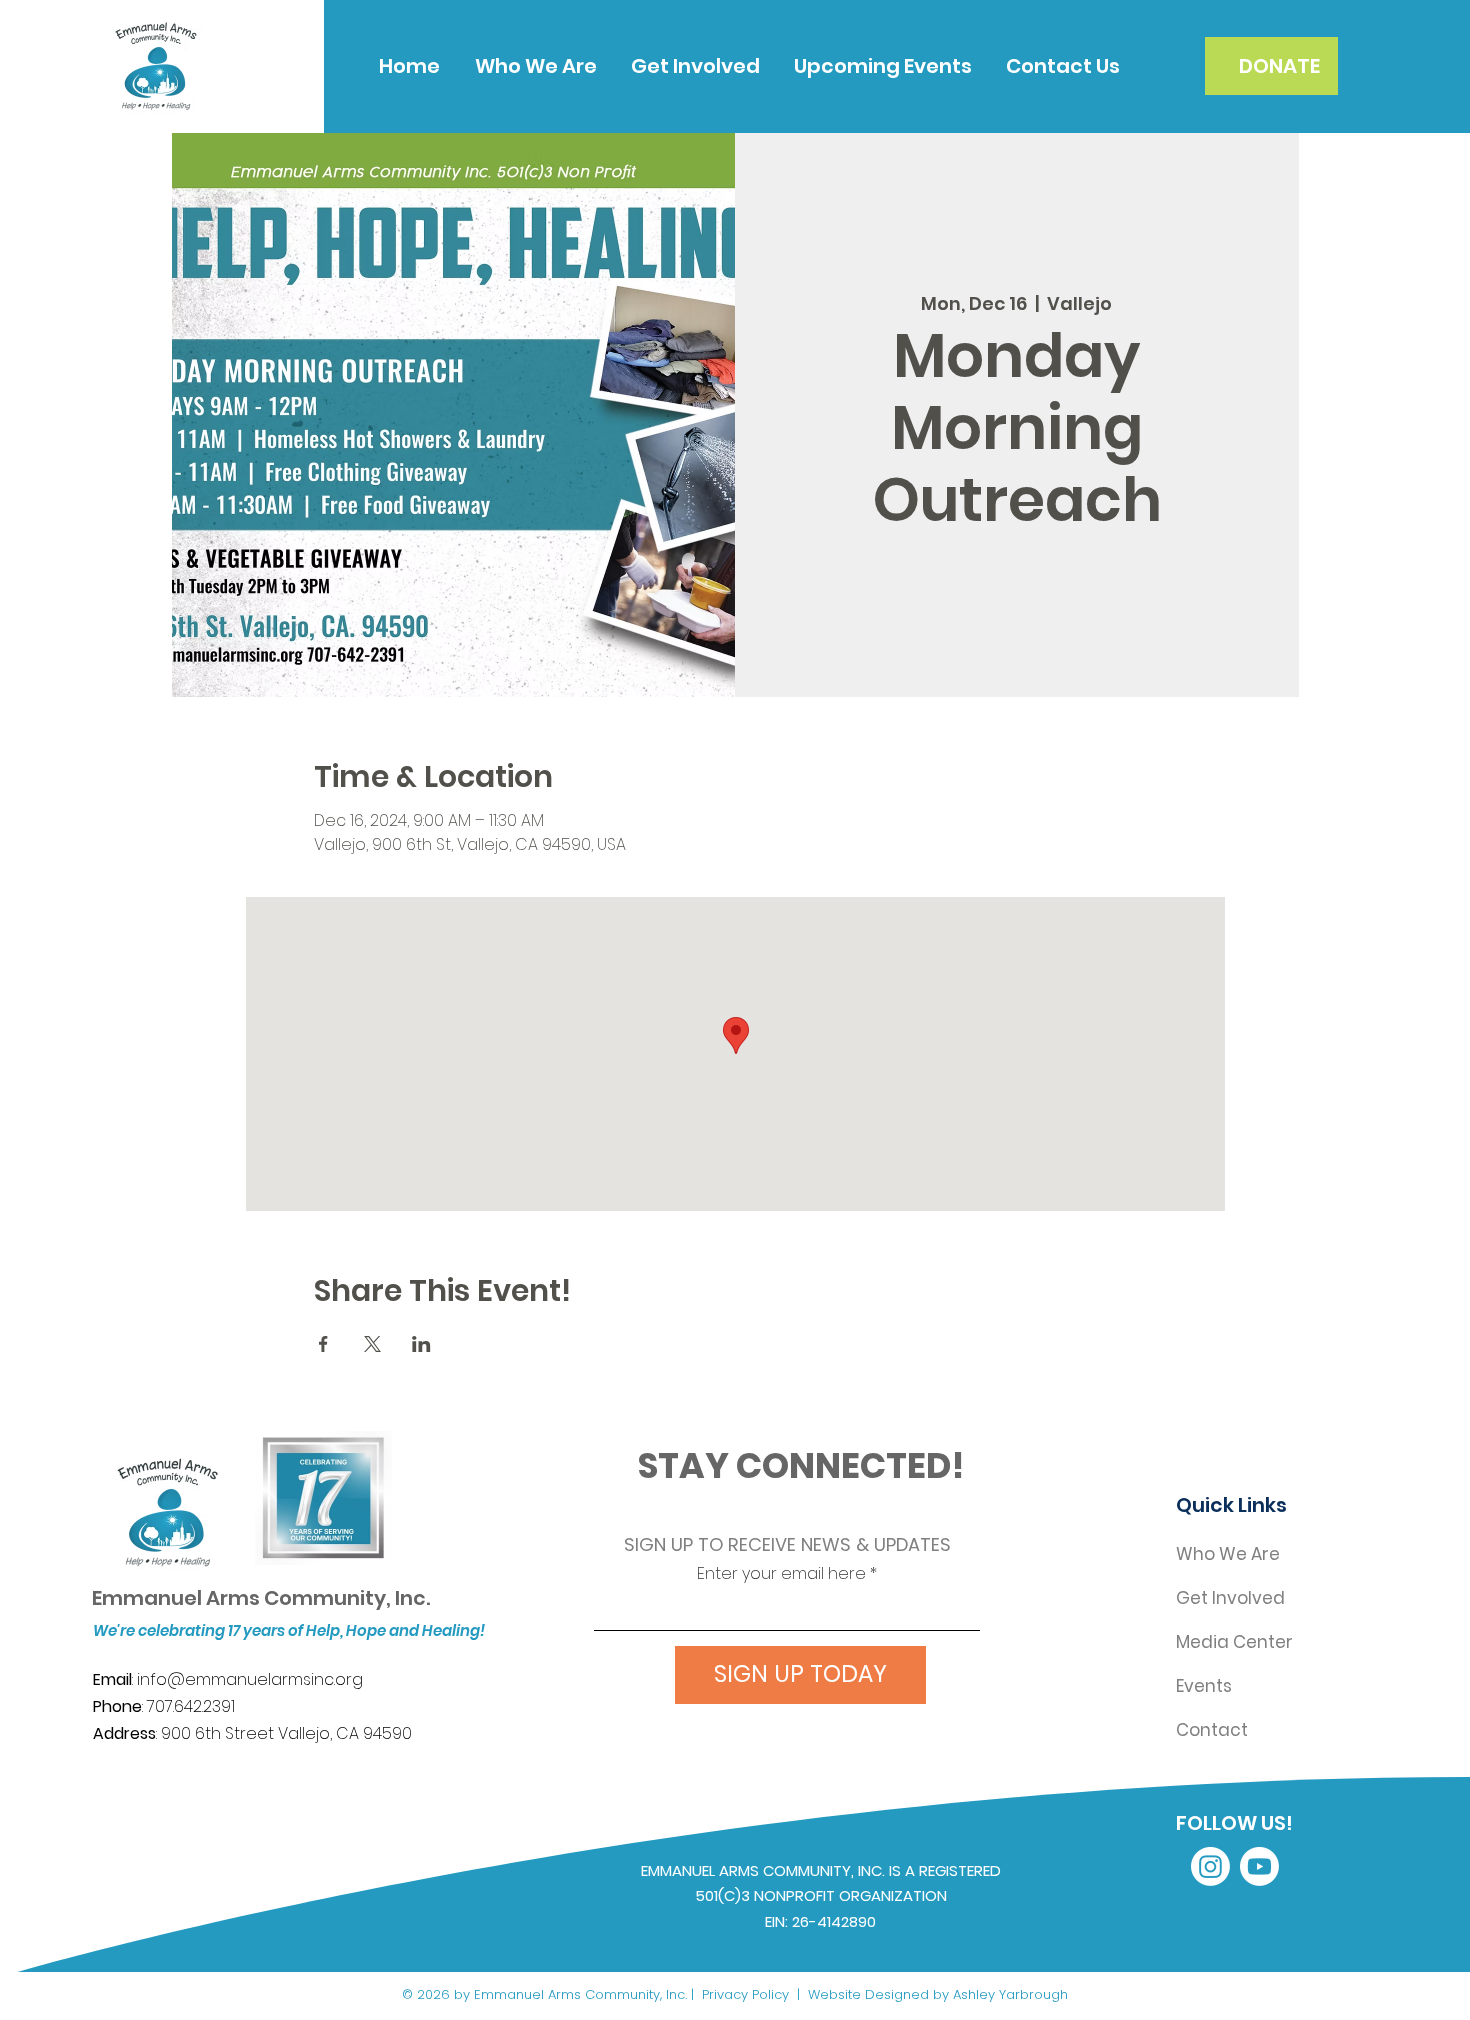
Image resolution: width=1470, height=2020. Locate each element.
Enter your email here (781, 1574)
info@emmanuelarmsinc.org (250, 1679)
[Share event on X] (372, 1344)
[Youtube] (1259, 1866)
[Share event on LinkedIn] (421, 1344)
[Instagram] (1210, 1866)
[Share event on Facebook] (323, 1344)
